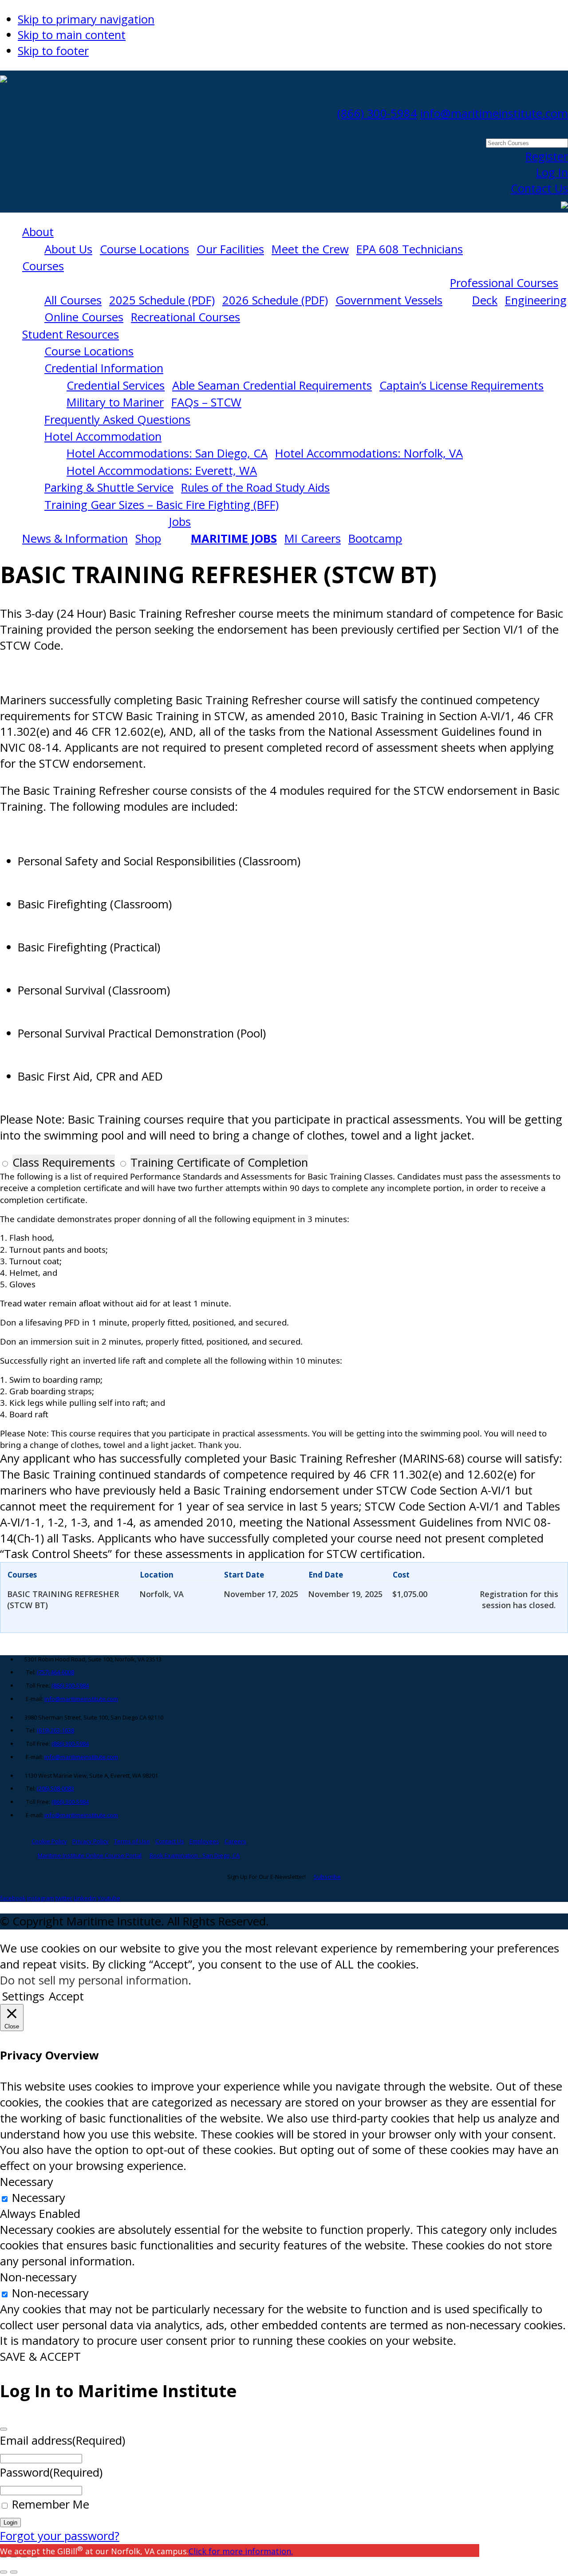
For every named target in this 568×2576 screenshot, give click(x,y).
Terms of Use (132, 1841)
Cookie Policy (49, 1841)
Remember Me (51, 2504)
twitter (64, 1898)
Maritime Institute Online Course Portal (90, 1855)
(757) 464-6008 (55, 1672)
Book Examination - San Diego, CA (195, 1855)
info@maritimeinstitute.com (494, 113)
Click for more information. (241, 2551)
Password (51, 2472)
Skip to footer (53, 51)
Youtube (109, 1898)
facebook (13, 1898)
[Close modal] (4, 2429)
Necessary (39, 2198)
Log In (552, 172)
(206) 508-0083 (55, 1788)
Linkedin (85, 1898)
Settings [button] (23, 1996)
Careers (235, 1841)
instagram (41, 1898)
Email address (63, 2440)
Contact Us (539, 188)
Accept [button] (66, 1996)
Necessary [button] (27, 2182)
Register (547, 156)
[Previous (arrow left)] (4, 2572)
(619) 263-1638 (55, 1730)
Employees (204, 1841)
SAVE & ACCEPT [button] (40, 2357)
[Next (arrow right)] (14, 2572)
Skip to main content (72, 35)
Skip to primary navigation (86, 19)
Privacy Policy (91, 1841)
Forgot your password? (60, 2536)
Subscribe (327, 1877)
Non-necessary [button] (38, 2277)
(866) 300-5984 (377, 113)
